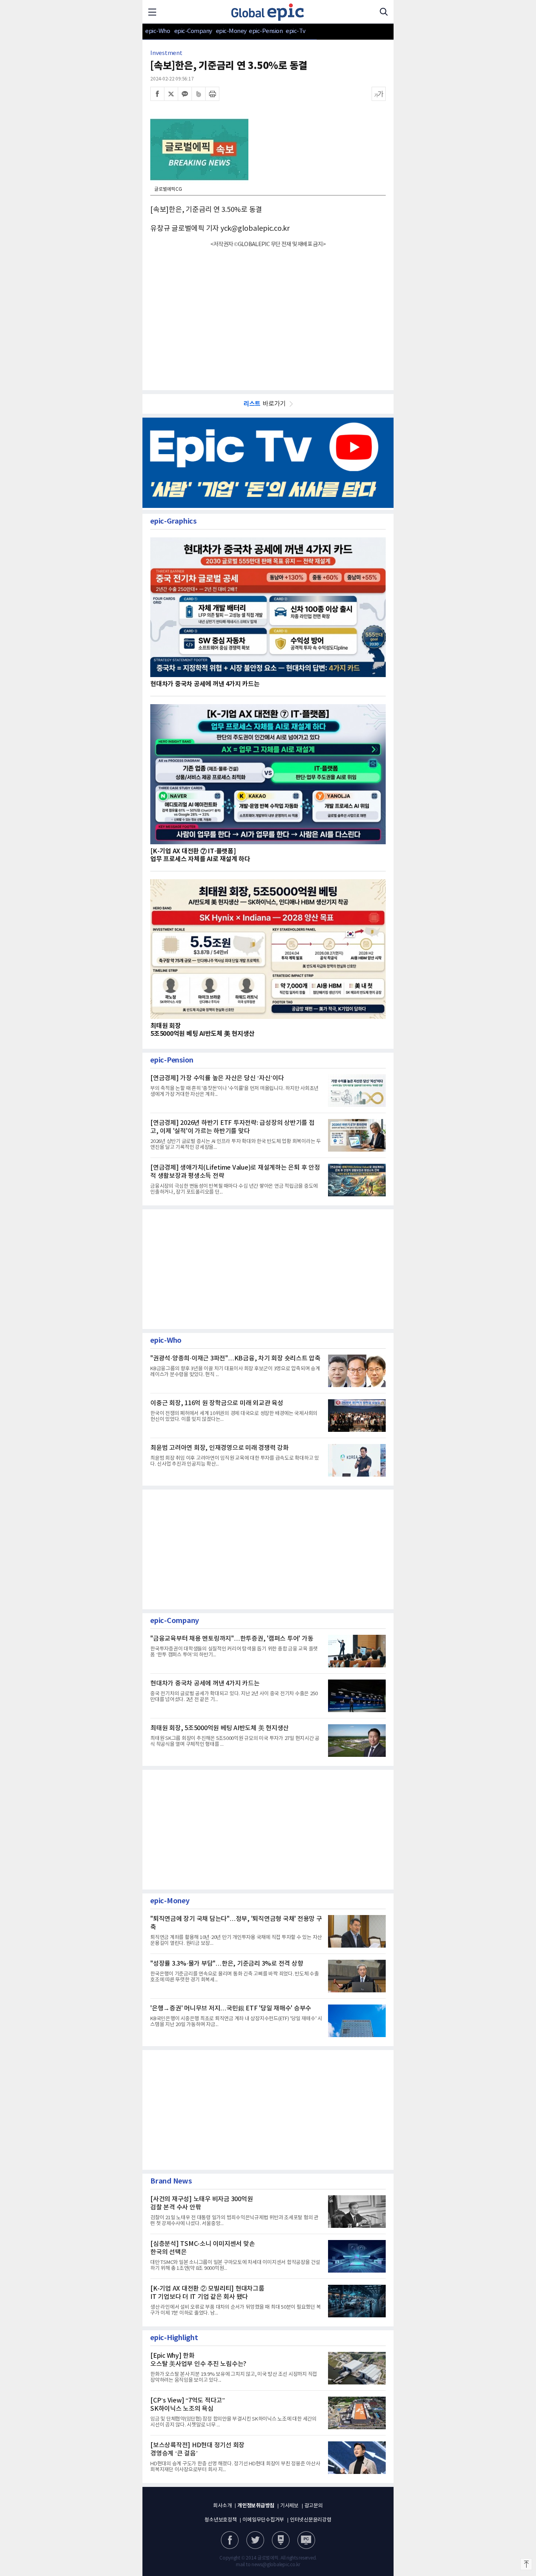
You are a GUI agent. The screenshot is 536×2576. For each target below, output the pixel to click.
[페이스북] (157, 94)
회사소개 (222, 2506)
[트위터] (171, 94)
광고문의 (314, 2506)
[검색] (384, 12)
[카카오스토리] (255, 2540)
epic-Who (158, 31)
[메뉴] (152, 12)
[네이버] (281, 2540)
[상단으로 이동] (526, 2564)
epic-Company (193, 31)
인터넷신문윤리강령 (311, 2520)
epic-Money (231, 31)
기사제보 (289, 2506)
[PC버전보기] (306, 2540)
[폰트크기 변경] (379, 94)
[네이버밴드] (199, 94)
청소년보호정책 (221, 2520)
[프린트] (212, 94)
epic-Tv (296, 31)
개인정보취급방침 (256, 2506)
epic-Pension (262, 31)
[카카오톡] (185, 94)
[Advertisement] (268, 314)
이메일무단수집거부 (263, 2520)
